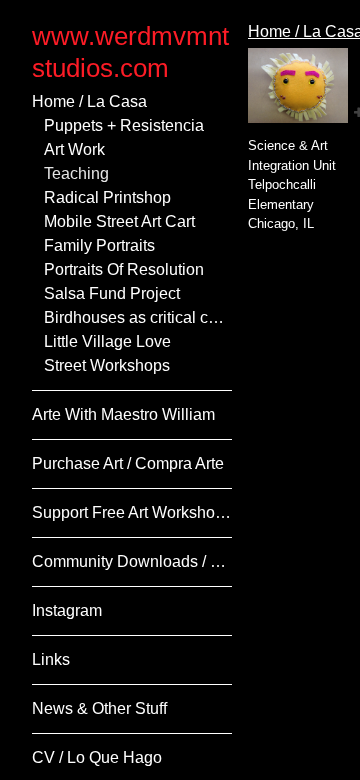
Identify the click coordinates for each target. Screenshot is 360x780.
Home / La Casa (89, 101)
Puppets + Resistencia (124, 125)
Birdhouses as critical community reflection (138, 317)
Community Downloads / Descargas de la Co (132, 561)
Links (51, 659)
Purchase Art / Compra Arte (128, 463)
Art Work (74, 149)
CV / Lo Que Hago (97, 757)
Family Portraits (99, 245)
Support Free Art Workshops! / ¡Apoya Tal (132, 512)
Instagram (67, 610)
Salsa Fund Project (112, 293)
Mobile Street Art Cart (119, 221)
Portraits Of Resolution (124, 269)
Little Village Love (107, 341)
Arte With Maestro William (123, 414)
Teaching (76, 173)
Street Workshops (107, 365)
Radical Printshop (107, 197)
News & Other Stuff (99, 708)
